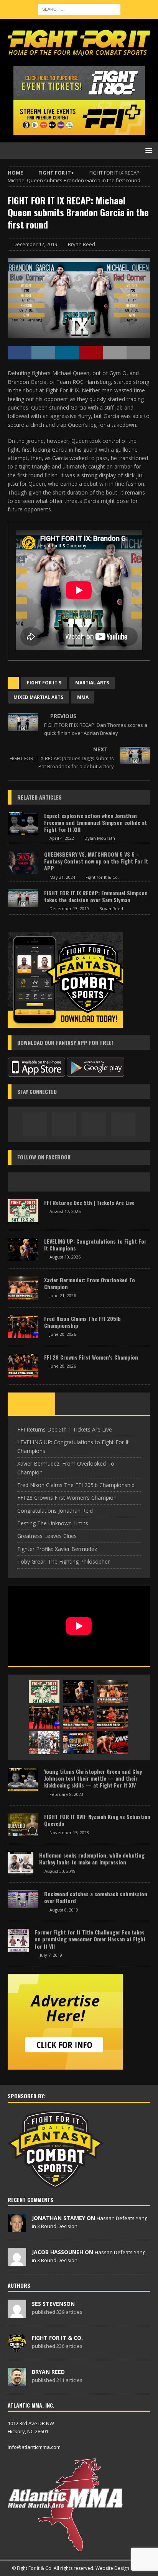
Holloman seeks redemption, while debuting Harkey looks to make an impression (92, 1859)
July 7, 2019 (51, 1955)
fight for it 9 (44, 683)
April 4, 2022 (62, 838)
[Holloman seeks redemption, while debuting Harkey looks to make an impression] (21, 1863)
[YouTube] (123, 1124)
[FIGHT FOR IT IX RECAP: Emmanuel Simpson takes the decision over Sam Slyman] (23, 898)
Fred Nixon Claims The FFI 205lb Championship (82, 1322)
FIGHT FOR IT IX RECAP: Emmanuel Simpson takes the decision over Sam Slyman (96, 896)
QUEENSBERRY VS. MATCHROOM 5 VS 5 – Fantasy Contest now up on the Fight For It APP (96, 861)
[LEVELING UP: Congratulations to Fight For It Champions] (23, 1249)
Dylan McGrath (100, 838)
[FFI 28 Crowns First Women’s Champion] (23, 1365)
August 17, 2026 (65, 1211)
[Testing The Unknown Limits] (44, 1743)
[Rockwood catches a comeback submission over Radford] (23, 1899)
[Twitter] (94, 1124)
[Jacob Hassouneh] (17, 2262)
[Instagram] (64, 1124)
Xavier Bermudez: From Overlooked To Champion (90, 1283)
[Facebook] (35, 1124)
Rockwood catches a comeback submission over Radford (96, 1897)
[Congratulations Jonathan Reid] (112, 1717)
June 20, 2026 (63, 1334)
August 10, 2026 (65, 1257)
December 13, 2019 (69, 908)
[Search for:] (79, 9)
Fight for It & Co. (102, 877)
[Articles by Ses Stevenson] (17, 2314)
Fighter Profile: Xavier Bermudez (57, 1549)
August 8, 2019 (64, 1910)
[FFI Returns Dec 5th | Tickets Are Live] (23, 1211)
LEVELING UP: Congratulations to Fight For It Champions (95, 1245)
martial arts (92, 683)
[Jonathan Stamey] (17, 2228)
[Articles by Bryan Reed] (17, 2382)
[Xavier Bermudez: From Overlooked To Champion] (23, 1288)
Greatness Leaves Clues (47, 1536)
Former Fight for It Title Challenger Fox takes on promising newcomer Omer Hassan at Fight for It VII (90, 1939)
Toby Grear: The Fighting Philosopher (63, 1561)
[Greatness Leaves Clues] (78, 1743)
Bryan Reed (81, 244)
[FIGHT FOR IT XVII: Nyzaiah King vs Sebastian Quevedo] (23, 1825)
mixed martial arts (38, 697)
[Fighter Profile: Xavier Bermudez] (112, 1743)
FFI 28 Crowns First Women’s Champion (91, 1357)
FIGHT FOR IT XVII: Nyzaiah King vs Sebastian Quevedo (97, 1820)
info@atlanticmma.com (34, 2447)
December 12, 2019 (35, 244)
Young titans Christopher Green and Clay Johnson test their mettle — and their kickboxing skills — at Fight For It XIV (93, 1778)
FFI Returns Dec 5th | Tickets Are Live (89, 1202)
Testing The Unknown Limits (53, 1523)
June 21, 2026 (63, 1295)
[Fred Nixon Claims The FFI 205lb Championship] (23, 1327)
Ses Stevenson (53, 2304)
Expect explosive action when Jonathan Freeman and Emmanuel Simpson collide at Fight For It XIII (95, 822)
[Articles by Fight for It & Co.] (17, 2348)
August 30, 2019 (60, 1871)
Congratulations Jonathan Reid (55, 1511)
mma (83, 697)
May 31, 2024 (62, 877)
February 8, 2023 (66, 1794)
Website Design (112, 2568)
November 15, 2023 (69, 1832)
